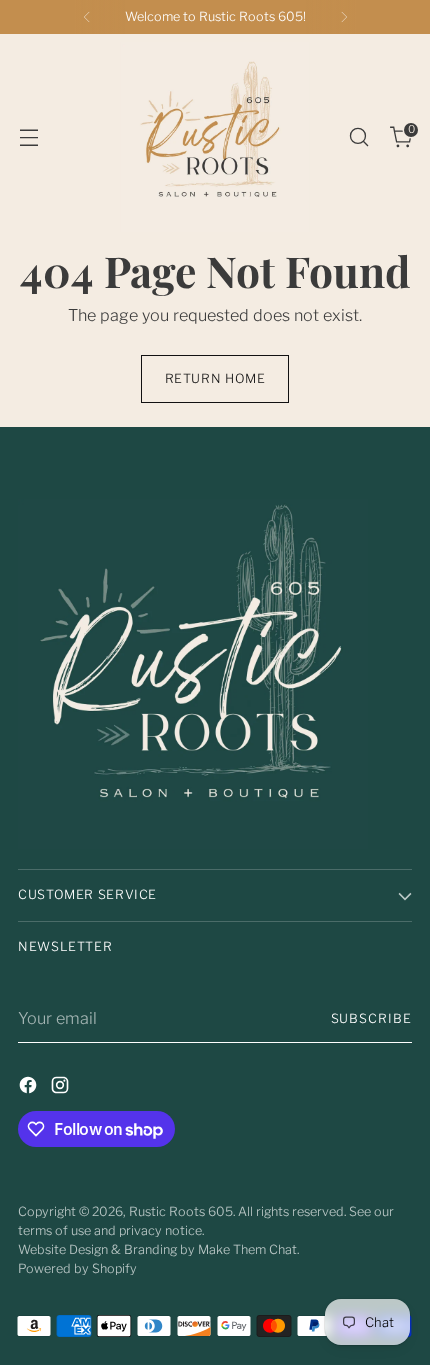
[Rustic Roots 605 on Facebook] (30, 1088)
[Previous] (87, 17)
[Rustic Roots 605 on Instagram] (62, 1088)
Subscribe (372, 1018)
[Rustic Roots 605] (215, 137)
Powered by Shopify (77, 1268)
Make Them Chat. (248, 1249)
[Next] (344, 17)
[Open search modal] (358, 137)
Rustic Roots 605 (181, 1211)
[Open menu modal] (28, 137)
